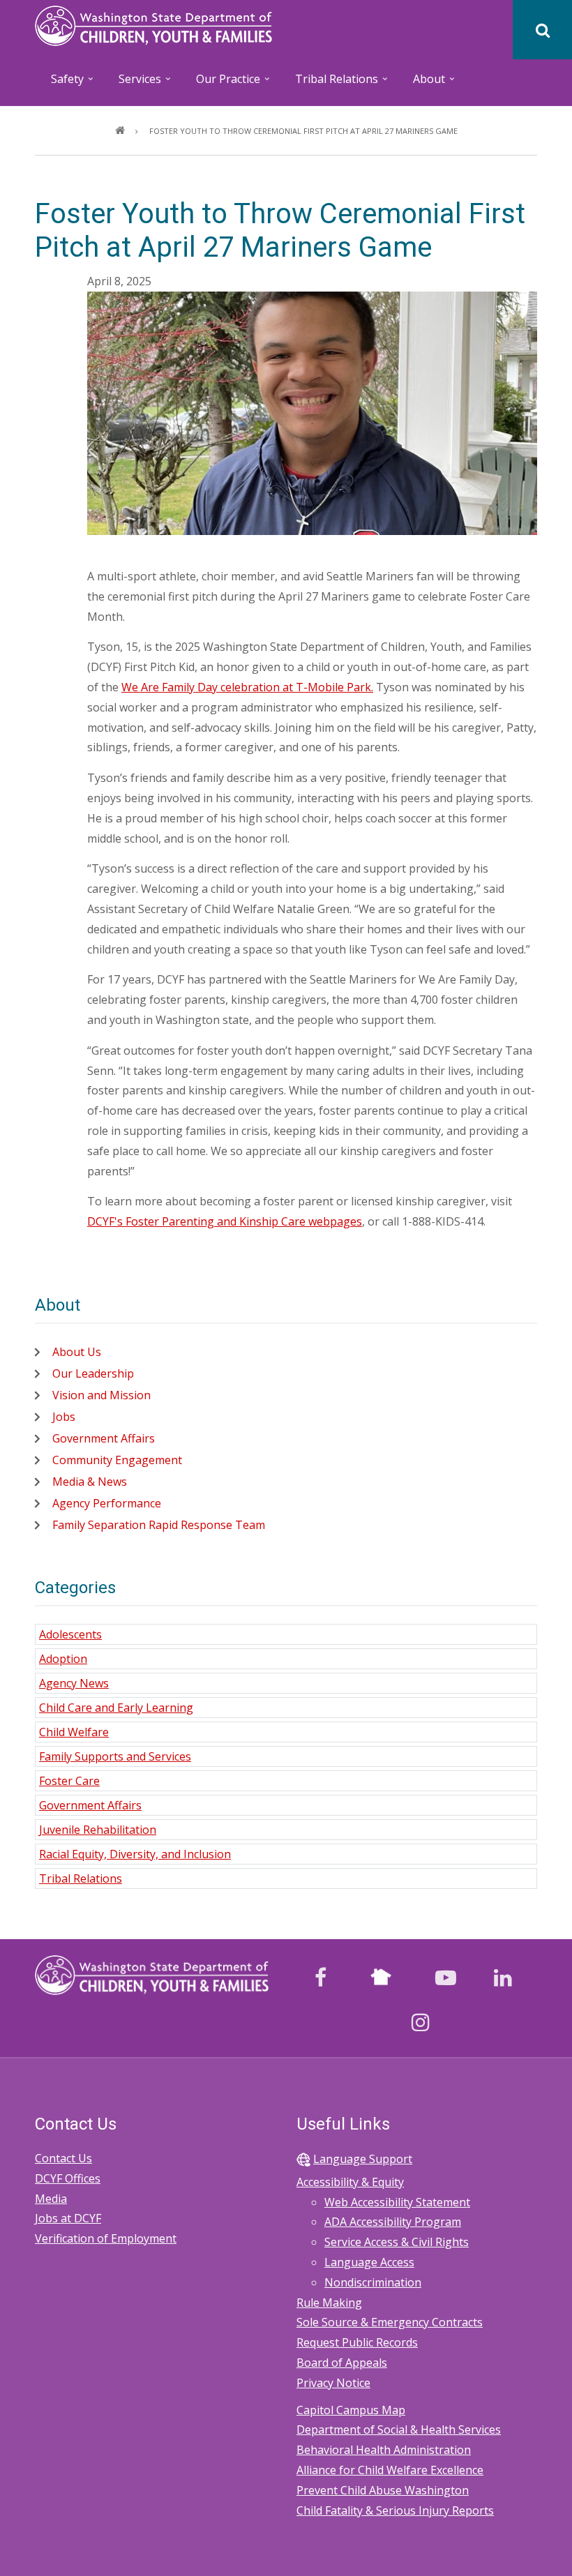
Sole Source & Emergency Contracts (390, 2322)
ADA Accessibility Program (393, 2222)
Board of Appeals (342, 2363)
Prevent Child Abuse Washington (383, 2490)
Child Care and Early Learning (116, 1708)
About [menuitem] (422, 83)
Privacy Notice (333, 2383)
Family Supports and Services (115, 1756)
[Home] (153, 24)
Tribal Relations (81, 1878)
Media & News (90, 1482)
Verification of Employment (106, 2238)
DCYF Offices (68, 2178)
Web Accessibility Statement (397, 2202)
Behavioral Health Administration (384, 2450)
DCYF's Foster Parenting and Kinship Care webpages (225, 1221)
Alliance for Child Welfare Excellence (390, 2470)
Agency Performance (107, 1503)
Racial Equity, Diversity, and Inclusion (135, 1854)
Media (51, 2199)
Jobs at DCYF (68, 2218)
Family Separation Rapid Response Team (159, 1525)
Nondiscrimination (373, 2282)
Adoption (63, 1659)
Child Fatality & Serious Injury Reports (395, 2510)
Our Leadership (93, 1373)
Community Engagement (117, 1460)
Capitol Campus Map (351, 2410)
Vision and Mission (101, 1395)
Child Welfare (74, 1732)
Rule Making (329, 2303)
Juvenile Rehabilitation (98, 1830)
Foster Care (69, 1781)
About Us (77, 1352)
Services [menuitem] (133, 83)
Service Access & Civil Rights (397, 2242)
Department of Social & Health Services (399, 2430)
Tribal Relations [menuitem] (329, 83)
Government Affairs (104, 1438)
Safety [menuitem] (60, 83)
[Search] (542, 30)
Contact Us (63, 2158)
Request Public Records (357, 2342)
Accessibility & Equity (350, 2182)
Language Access (369, 2262)
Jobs (64, 1417)
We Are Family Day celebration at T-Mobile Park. (247, 687)
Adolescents (70, 1634)
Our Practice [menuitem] (221, 83)
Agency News (74, 1683)
